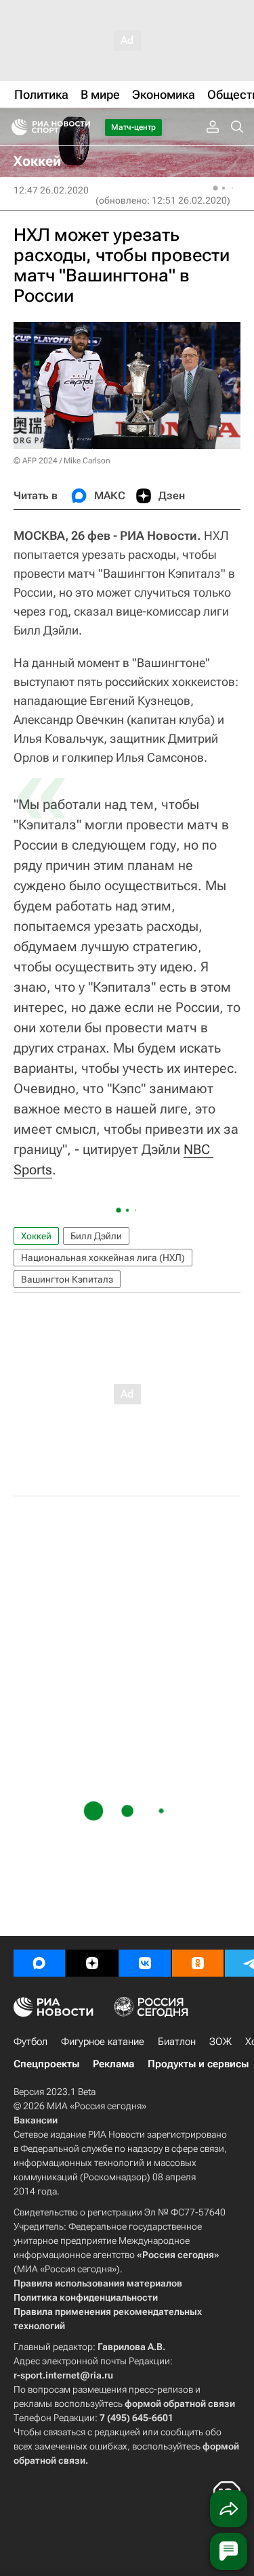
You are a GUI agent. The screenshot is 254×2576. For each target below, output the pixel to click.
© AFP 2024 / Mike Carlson (62, 461)
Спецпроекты (46, 2064)
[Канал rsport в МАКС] (39, 1963)
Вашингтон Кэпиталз (67, 1279)
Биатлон (177, 2042)
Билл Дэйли (96, 1236)
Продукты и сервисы (198, 2064)
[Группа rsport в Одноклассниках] (198, 1963)
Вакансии (36, 2120)
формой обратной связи (180, 2403)
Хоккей (36, 1236)
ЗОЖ (220, 2042)
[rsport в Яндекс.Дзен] (92, 1963)
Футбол (30, 2042)
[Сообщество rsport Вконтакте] (145, 1963)
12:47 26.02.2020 (51, 190)
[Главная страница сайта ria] (15, 127)
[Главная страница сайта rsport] (81, 127)
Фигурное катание (103, 2042)
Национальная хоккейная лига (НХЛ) (103, 1258)
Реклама (113, 2064)
